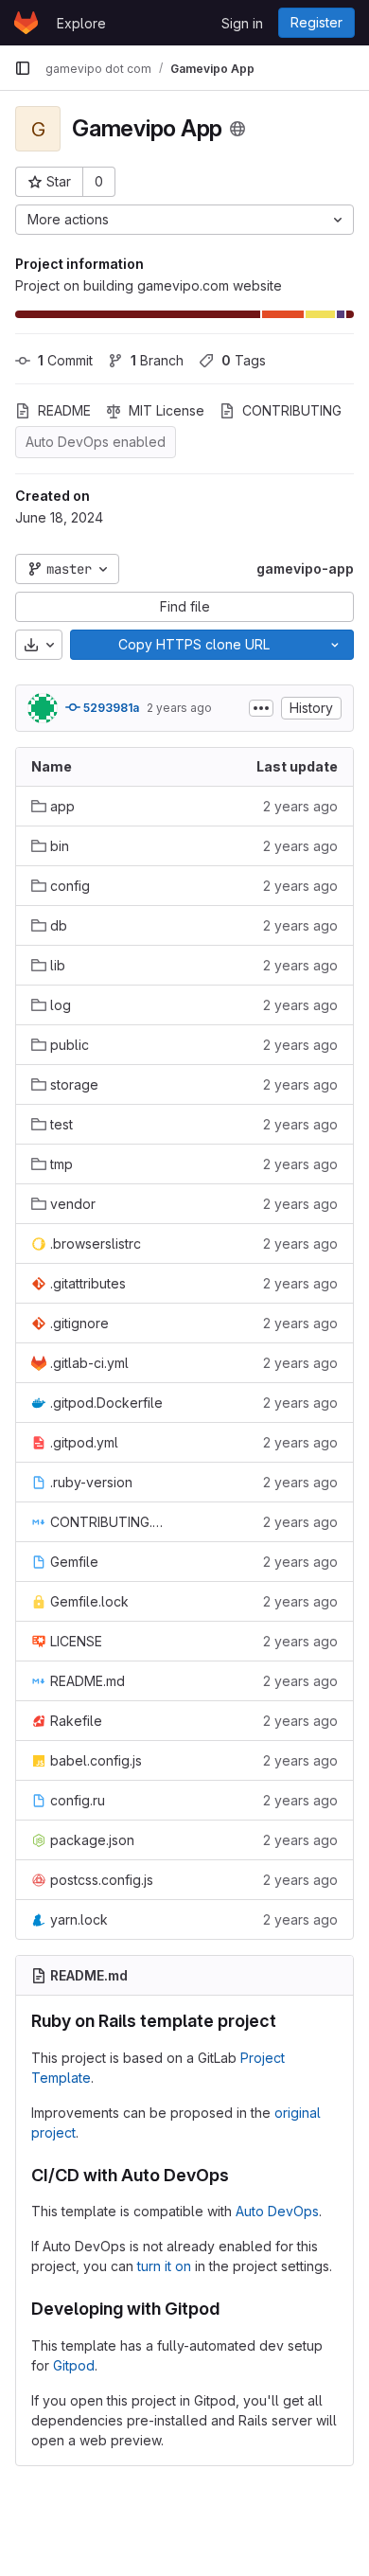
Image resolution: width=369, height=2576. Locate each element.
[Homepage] (26, 23)
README (64, 410)
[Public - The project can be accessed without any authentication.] (237, 129)
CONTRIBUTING (292, 410)
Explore (81, 23)
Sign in (242, 23)
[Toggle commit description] (261, 708)
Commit (65, 360)
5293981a (110, 708)
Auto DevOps (277, 2211)
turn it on (164, 2266)
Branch (157, 360)
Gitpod (74, 2365)
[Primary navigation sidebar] (23, 68)
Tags (244, 360)
